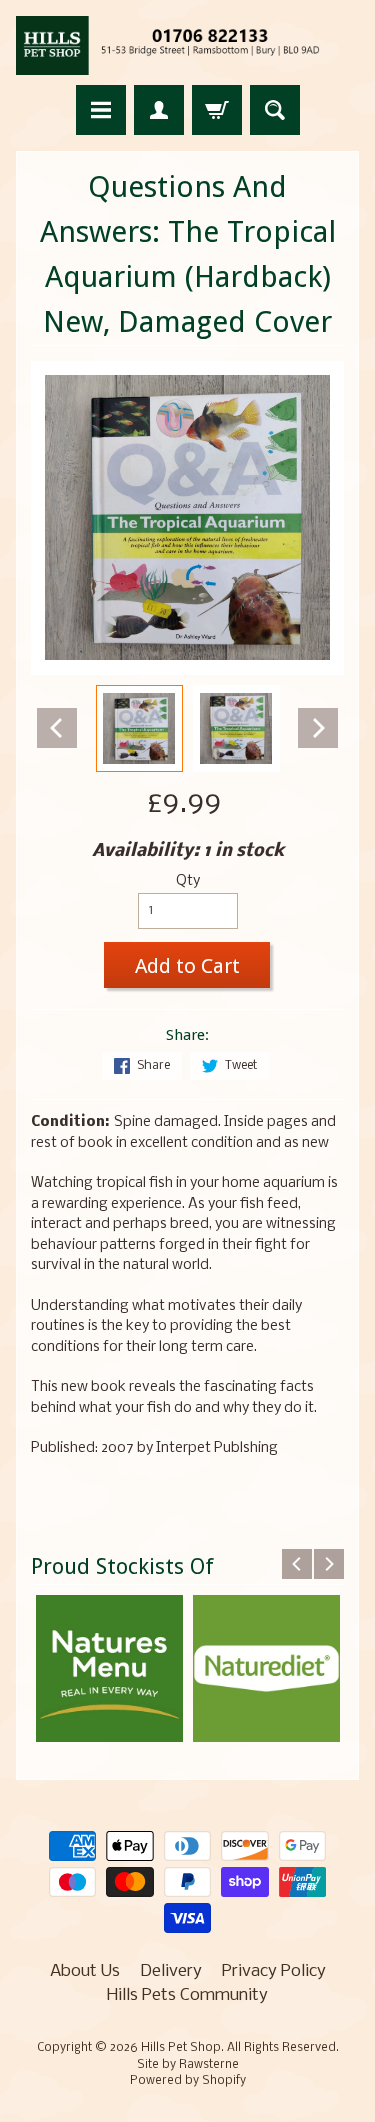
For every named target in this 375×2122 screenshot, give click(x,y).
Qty (188, 881)
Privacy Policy (274, 1971)
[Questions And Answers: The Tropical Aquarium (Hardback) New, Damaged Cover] (139, 728)
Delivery (171, 1971)
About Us (85, 1971)
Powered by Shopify (188, 2081)
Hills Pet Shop (181, 2048)
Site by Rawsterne (188, 2065)
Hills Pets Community (187, 1995)
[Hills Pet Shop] (187, 45)
